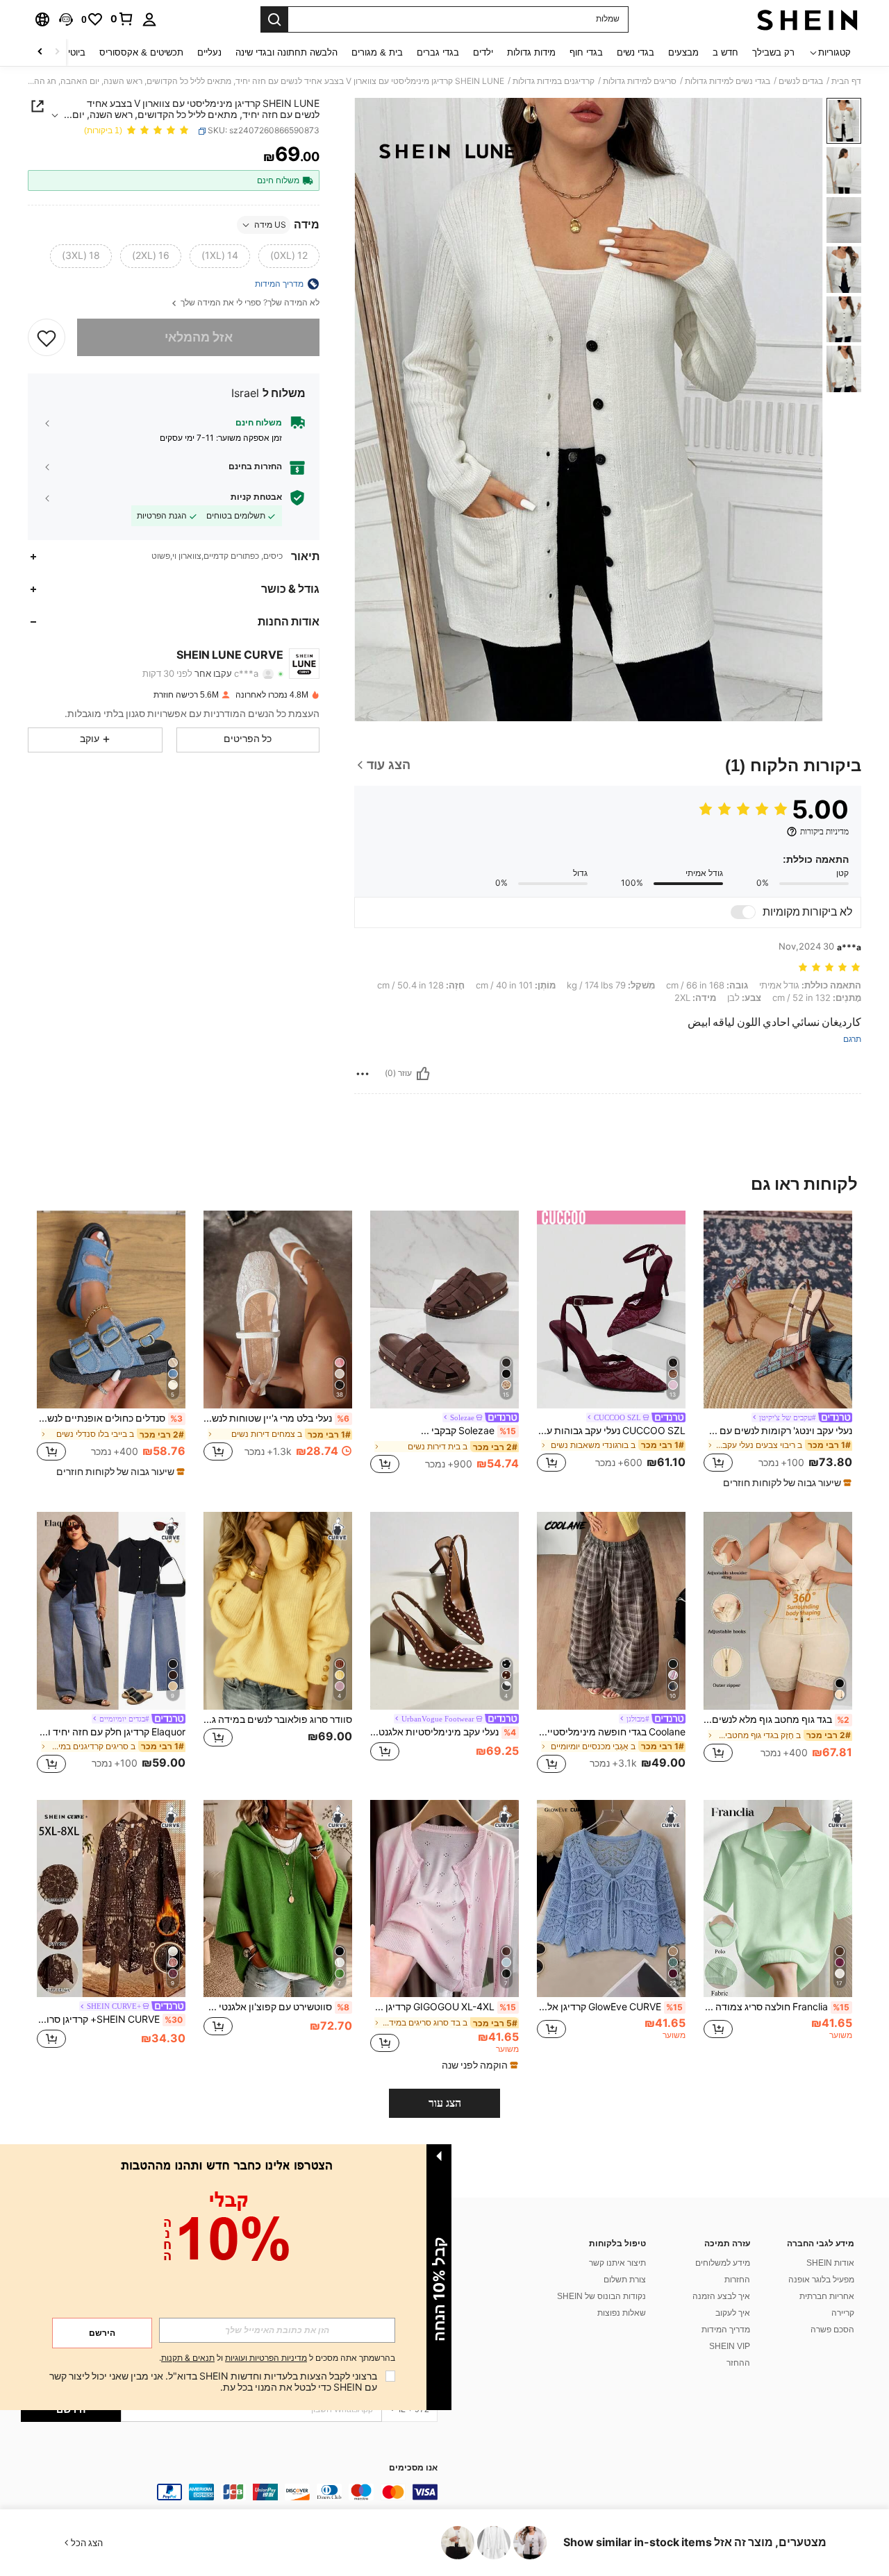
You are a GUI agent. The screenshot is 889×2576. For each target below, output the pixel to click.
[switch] (743, 912)
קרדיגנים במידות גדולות (554, 81)
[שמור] (47, 337)
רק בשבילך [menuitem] (773, 52)
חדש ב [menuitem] (725, 52)
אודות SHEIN (830, 2263)
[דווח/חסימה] (363, 1074)
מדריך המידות (726, 2330)
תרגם (852, 1039)
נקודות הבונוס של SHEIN (601, 2296)
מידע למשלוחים (723, 2263)
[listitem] (778, 1350)
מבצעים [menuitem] (683, 52)
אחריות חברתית (827, 2296)
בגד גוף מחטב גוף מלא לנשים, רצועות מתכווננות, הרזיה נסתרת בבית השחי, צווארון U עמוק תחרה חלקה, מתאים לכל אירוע (776, 1719)
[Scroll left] (57, 52)
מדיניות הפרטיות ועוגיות (266, 2358)
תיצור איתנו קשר (617, 2263)
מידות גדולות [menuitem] (531, 52)
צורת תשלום (625, 2280)
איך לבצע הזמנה (721, 2296)
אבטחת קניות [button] (256, 497)
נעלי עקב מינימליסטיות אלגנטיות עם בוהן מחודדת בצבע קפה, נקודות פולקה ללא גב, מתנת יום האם (443, 1732)
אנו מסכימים (413, 2468)
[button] (66, 19)
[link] (122, 19)
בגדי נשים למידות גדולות (728, 81)
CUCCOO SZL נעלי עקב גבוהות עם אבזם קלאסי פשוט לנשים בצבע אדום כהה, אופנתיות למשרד (611, 1431)
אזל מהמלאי (199, 337)
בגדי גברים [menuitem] (438, 52)
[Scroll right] (40, 52)
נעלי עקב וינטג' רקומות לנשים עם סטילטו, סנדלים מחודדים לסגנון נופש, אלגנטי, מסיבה (778, 1431)
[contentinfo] (229, 2492)
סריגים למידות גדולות (640, 81)
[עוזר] (423, 1074)
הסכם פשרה (832, 2330)
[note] (786, 1483)
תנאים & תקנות (188, 2358)
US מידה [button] (270, 225)
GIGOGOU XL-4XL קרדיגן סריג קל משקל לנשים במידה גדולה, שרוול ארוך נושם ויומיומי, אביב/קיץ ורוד (443, 2007)
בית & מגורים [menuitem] (377, 52)
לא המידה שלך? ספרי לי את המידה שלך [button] (249, 303)
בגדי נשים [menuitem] (635, 52)
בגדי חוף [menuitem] (586, 52)
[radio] (289, 256)
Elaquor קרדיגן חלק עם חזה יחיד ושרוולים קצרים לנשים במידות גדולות (111, 1732)
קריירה (843, 2313)
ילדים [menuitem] (483, 52)
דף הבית (846, 81)
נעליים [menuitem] (209, 52)
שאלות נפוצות (622, 2313)
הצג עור (445, 2103)
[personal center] (149, 19)
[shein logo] (807, 19)
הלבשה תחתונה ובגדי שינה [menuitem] (286, 52)
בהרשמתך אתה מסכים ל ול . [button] (277, 2358)
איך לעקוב (733, 2313)
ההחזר (738, 2363)
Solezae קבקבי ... (468, 1431)
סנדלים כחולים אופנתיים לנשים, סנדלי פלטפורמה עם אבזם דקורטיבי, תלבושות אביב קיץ (110, 1418)
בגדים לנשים (801, 81)
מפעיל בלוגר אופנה (821, 2280)
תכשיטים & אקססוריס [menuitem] (141, 52)
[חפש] (274, 19)
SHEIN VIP (730, 2346)
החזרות (737, 2280)
